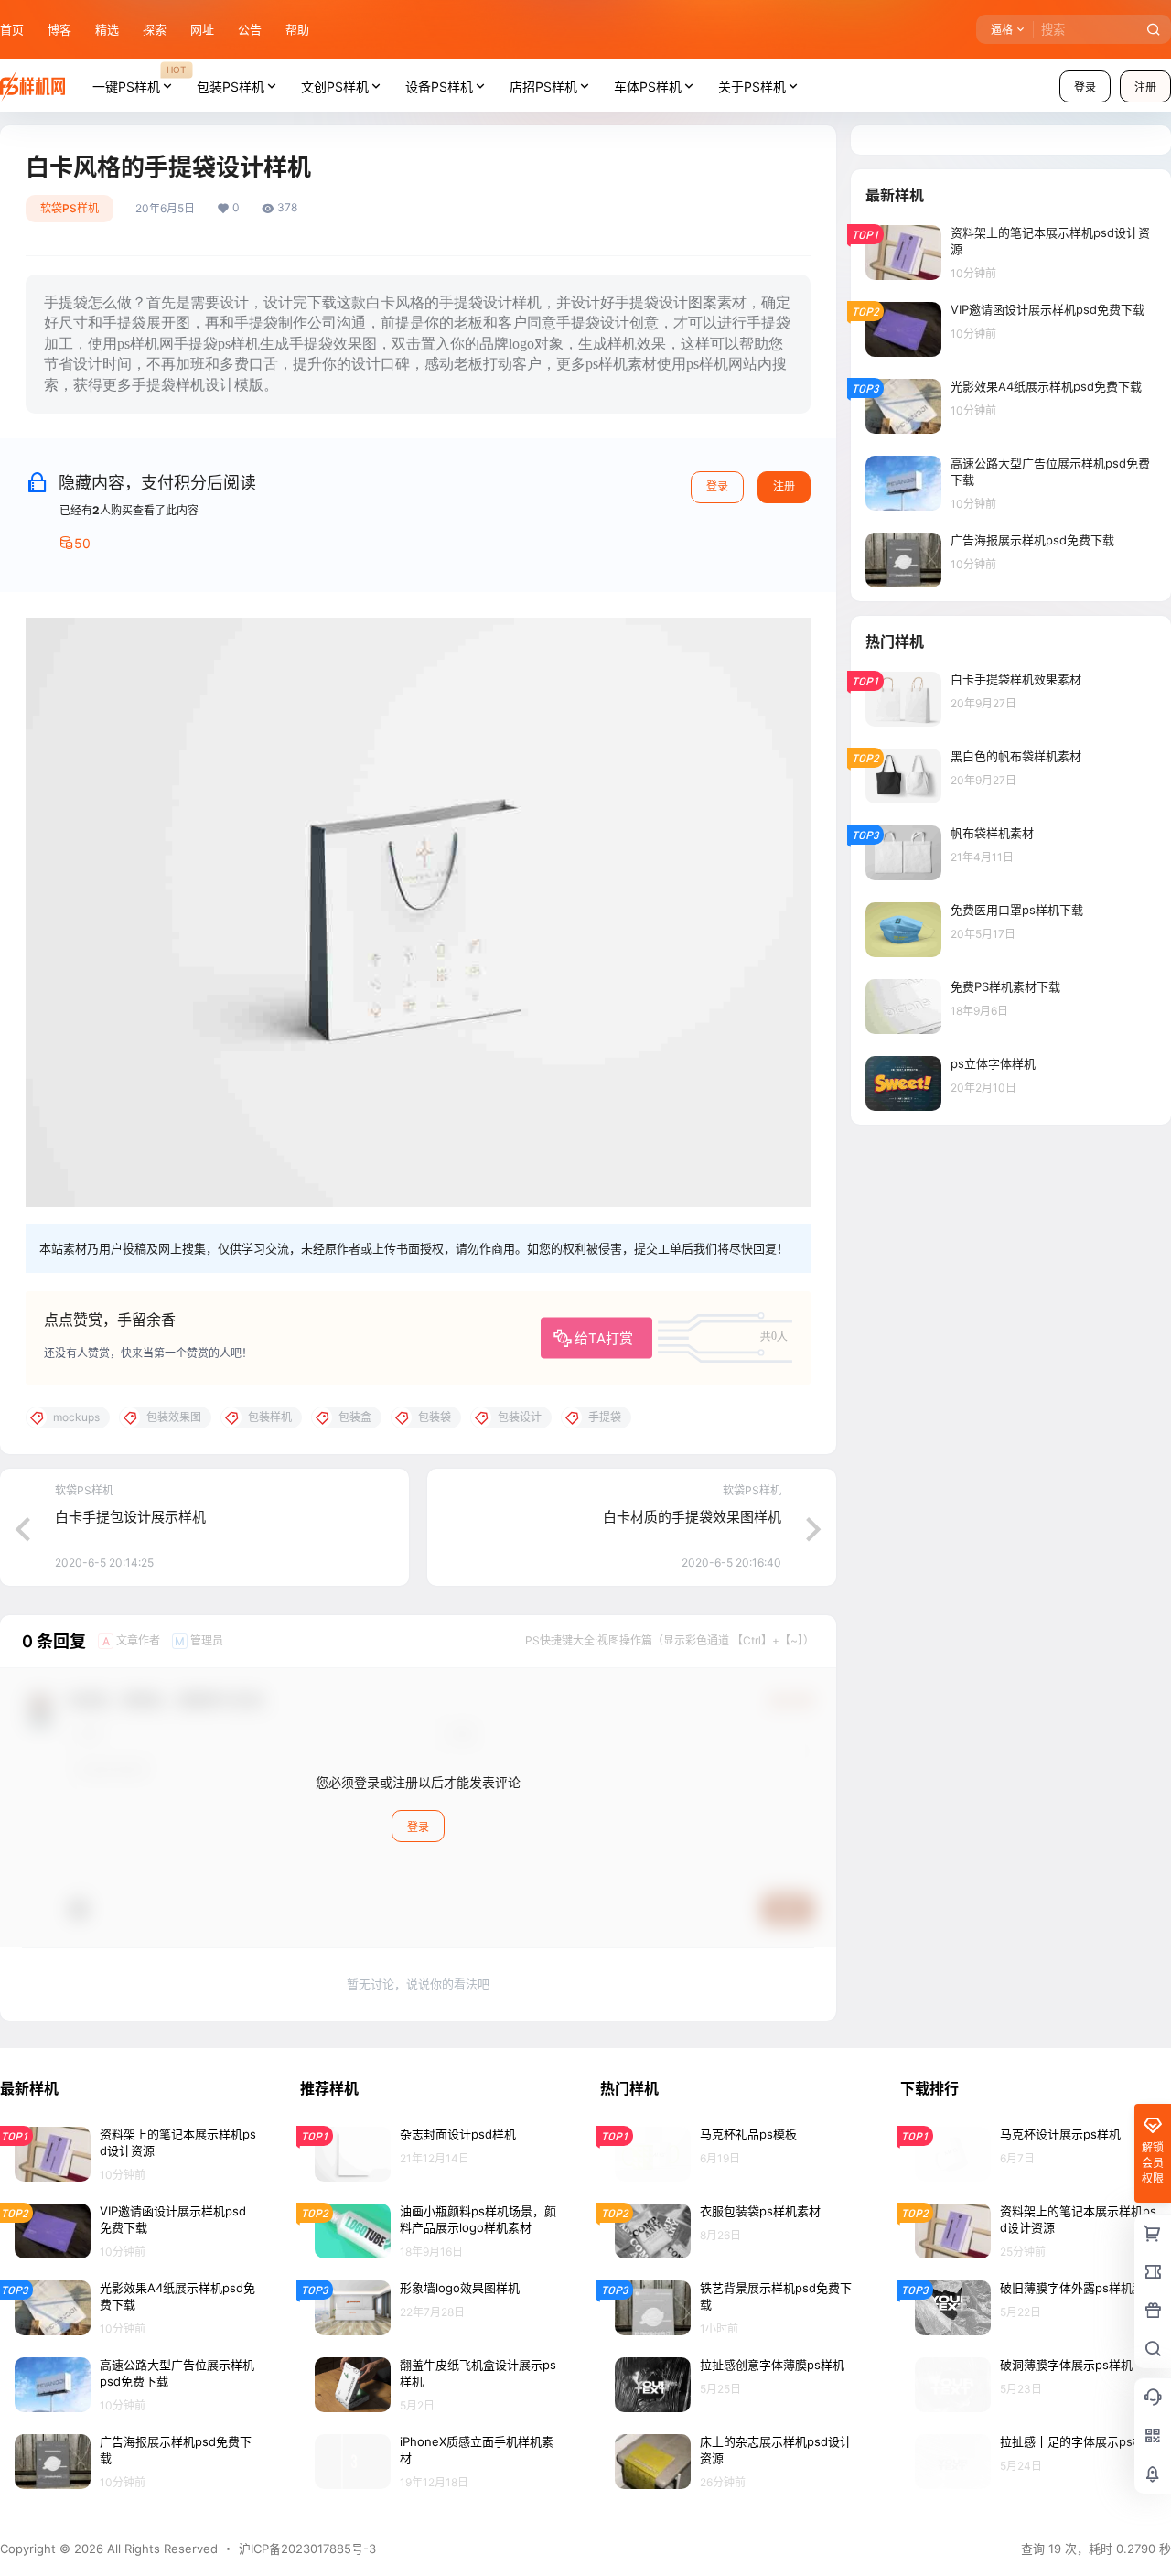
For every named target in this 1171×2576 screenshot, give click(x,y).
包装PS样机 (231, 86)
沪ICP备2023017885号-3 (307, 2549)
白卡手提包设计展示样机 (130, 1517)
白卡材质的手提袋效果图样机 (692, 1517)
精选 (107, 29)
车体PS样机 (648, 86)
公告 (250, 29)
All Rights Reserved (161, 2549)
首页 (12, 29)
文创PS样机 (335, 86)
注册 (784, 486)
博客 (59, 29)
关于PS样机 (752, 86)
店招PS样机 (543, 86)
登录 (1085, 87)
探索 (155, 29)
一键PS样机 (139, 79)
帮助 (297, 29)
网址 (202, 29)
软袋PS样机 (70, 208)
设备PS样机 (439, 86)
